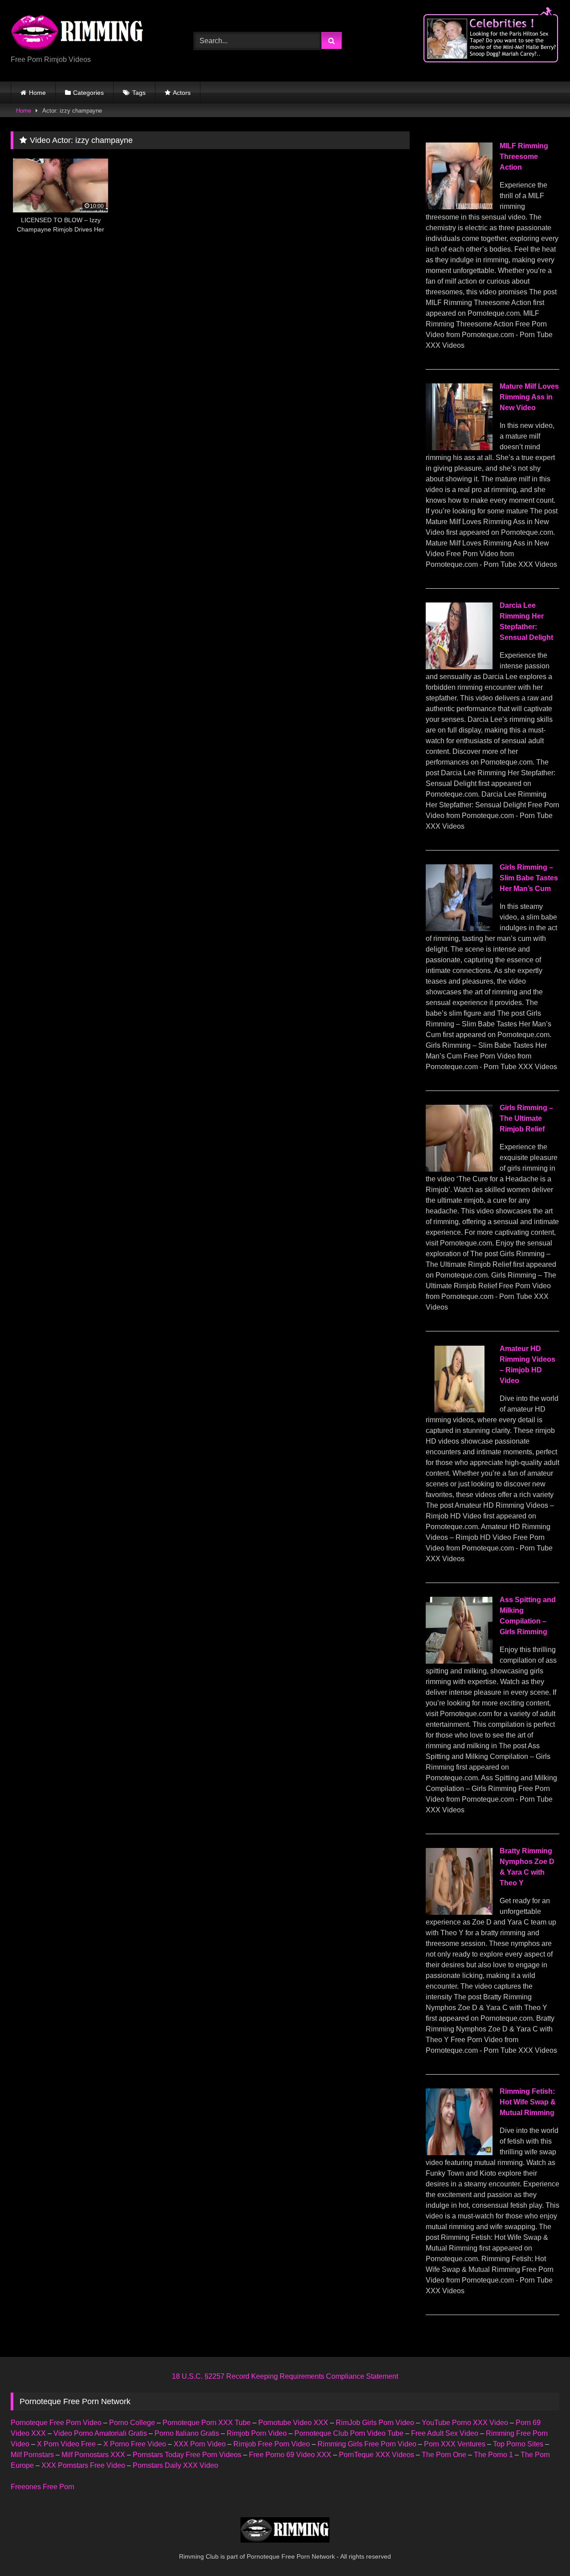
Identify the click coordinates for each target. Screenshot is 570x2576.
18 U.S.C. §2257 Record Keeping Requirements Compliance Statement (285, 2376)
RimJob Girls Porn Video (375, 2423)
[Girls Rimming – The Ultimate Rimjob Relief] (459, 1169)
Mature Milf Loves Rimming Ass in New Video (529, 397)
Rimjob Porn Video (257, 2433)
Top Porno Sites (518, 2444)
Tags (139, 93)
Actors (182, 93)
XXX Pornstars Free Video (83, 2465)
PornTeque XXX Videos (377, 2455)
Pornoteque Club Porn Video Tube (349, 2433)
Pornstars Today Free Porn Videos (187, 2455)
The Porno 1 (493, 2455)
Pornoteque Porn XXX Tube (207, 2423)
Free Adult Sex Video (445, 2433)
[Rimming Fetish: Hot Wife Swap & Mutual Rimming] (459, 2153)
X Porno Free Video (135, 2444)
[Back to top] (542, 2550)
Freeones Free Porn (43, 2487)
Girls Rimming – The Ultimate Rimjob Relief (526, 1118)
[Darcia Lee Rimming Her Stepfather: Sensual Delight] (459, 667)
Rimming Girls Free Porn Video (367, 2444)
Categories (88, 93)
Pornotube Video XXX (293, 2423)
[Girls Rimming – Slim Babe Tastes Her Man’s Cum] (459, 929)
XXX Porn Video (200, 2444)
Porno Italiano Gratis (187, 2433)
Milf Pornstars (32, 2455)
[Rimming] (77, 33)
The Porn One (444, 2455)
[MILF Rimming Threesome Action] (459, 207)
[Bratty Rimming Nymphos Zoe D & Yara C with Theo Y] (459, 1912)
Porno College (132, 2423)
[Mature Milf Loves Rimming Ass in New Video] (459, 448)
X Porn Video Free (66, 2444)
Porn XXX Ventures (455, 2444)
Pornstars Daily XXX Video (175, 2465)
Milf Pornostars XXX (93, 2455)
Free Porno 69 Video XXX (290, 2455)
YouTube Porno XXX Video (465, 2423)
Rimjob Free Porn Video (272, 2444)
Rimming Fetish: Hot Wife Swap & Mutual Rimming (528, 2102)
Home (37, 93)
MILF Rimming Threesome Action (524, 157)
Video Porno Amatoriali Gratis (100, 2433)
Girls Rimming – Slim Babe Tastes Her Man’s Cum (529, 878)
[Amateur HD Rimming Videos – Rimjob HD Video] (459, 1410)
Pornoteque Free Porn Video (56, 2423)
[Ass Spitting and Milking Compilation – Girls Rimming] (459, 1661)
